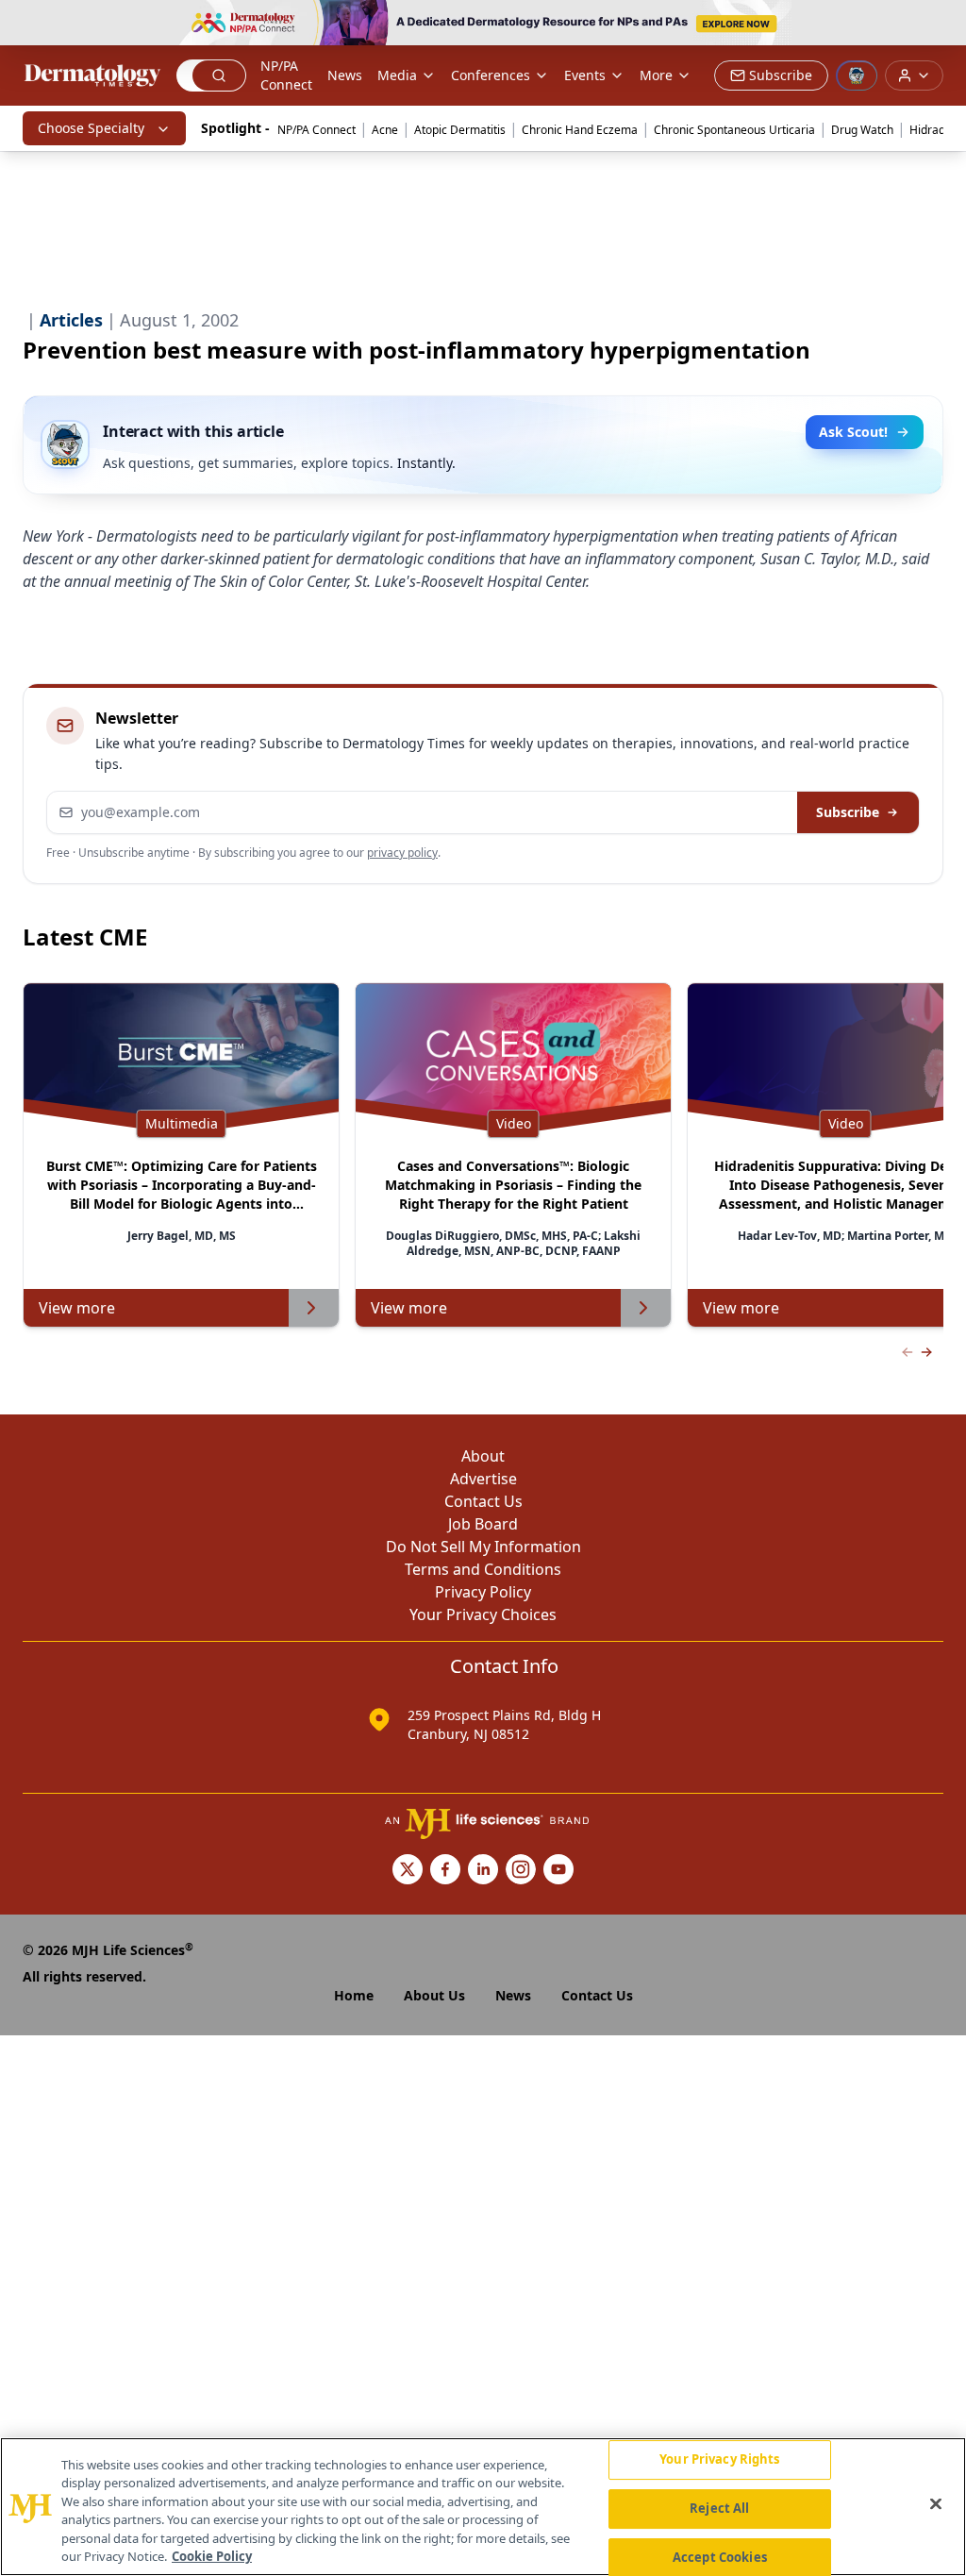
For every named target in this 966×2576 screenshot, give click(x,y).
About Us (434, 1995)
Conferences (491, 75)
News (345, 75)
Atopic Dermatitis (460, 130)
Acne (385, 130)
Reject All (719, 2508)
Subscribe (848, 812)
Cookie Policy (212, 2556)
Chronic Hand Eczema (580, 130)
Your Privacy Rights (719, 2460)
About (483, 1456)
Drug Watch (862, 130)
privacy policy (402, 853)
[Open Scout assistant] (857, 75)
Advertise (483, 1479)
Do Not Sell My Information (483, 1547)
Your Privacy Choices (483, 1614)
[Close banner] (941, 25)
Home (354, 1995)
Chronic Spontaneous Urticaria (734, 130)
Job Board (483, 1524)
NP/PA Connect (286, 75)
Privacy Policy (483, 1592)
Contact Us (483, 1501)
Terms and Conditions (483, 1569)
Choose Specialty (91, 128)
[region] (483, 2507)
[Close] (936, 2504)
